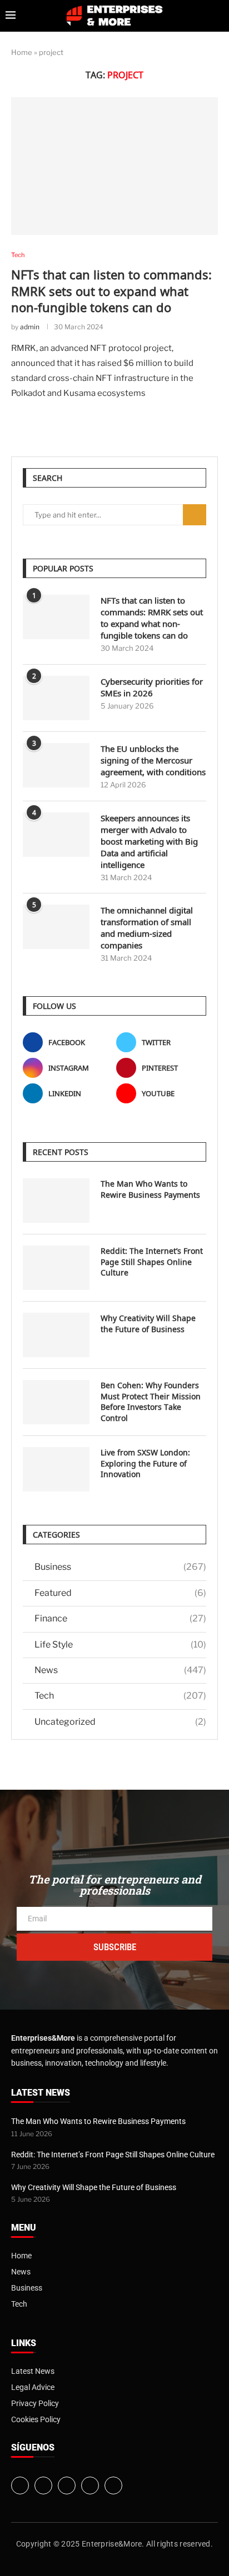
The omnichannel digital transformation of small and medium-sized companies (147, 928)
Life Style (120, 1644)
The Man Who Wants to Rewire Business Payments (150, 1189)
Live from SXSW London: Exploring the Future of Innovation (145, 1463)
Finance (120, 1618)
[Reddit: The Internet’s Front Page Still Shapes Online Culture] (56, 1268)
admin (30, 327)
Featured (120, 1593)
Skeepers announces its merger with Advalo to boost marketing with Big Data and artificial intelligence (149, 841)
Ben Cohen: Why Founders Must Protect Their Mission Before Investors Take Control (151, 1402)
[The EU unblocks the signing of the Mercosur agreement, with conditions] (56, 765)
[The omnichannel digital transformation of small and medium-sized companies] (56, 927)
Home (22, 52)
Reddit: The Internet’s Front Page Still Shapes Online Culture (152, 1262)
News (120, 1670)
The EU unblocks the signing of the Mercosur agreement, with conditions (153, 760)
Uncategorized (120, 1722)
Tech (120, 1696)
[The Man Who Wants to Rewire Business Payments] (56, 1201)
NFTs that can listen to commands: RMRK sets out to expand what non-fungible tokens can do (111, 291)
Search (195, 515)
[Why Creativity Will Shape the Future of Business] (56, 1335)
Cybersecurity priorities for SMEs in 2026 (152, 687)
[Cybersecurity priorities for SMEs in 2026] (56, 698)
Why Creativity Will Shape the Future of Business (148, 1324)
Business (120, 1567)
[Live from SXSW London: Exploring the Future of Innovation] (56, 1469)
